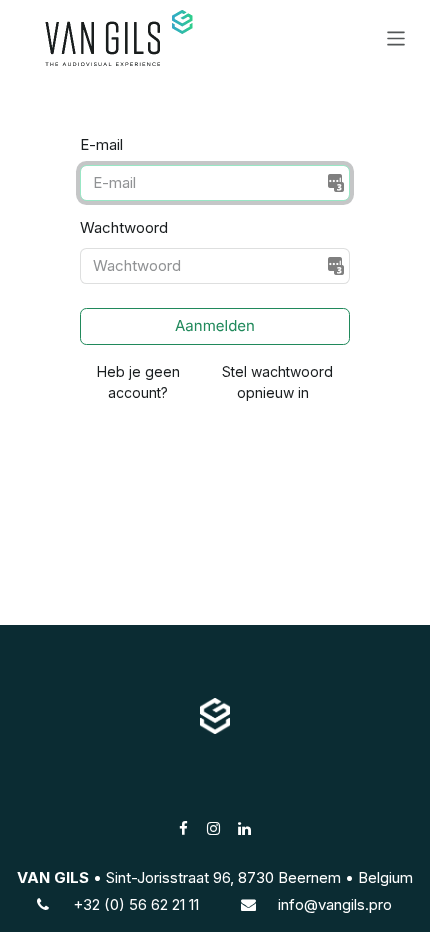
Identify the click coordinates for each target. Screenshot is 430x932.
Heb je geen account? (138, 382)
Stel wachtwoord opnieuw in (273, 382)
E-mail (101, 144)
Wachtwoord (124, 227)
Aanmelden (215, 325)
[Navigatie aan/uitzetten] (396, 37)
